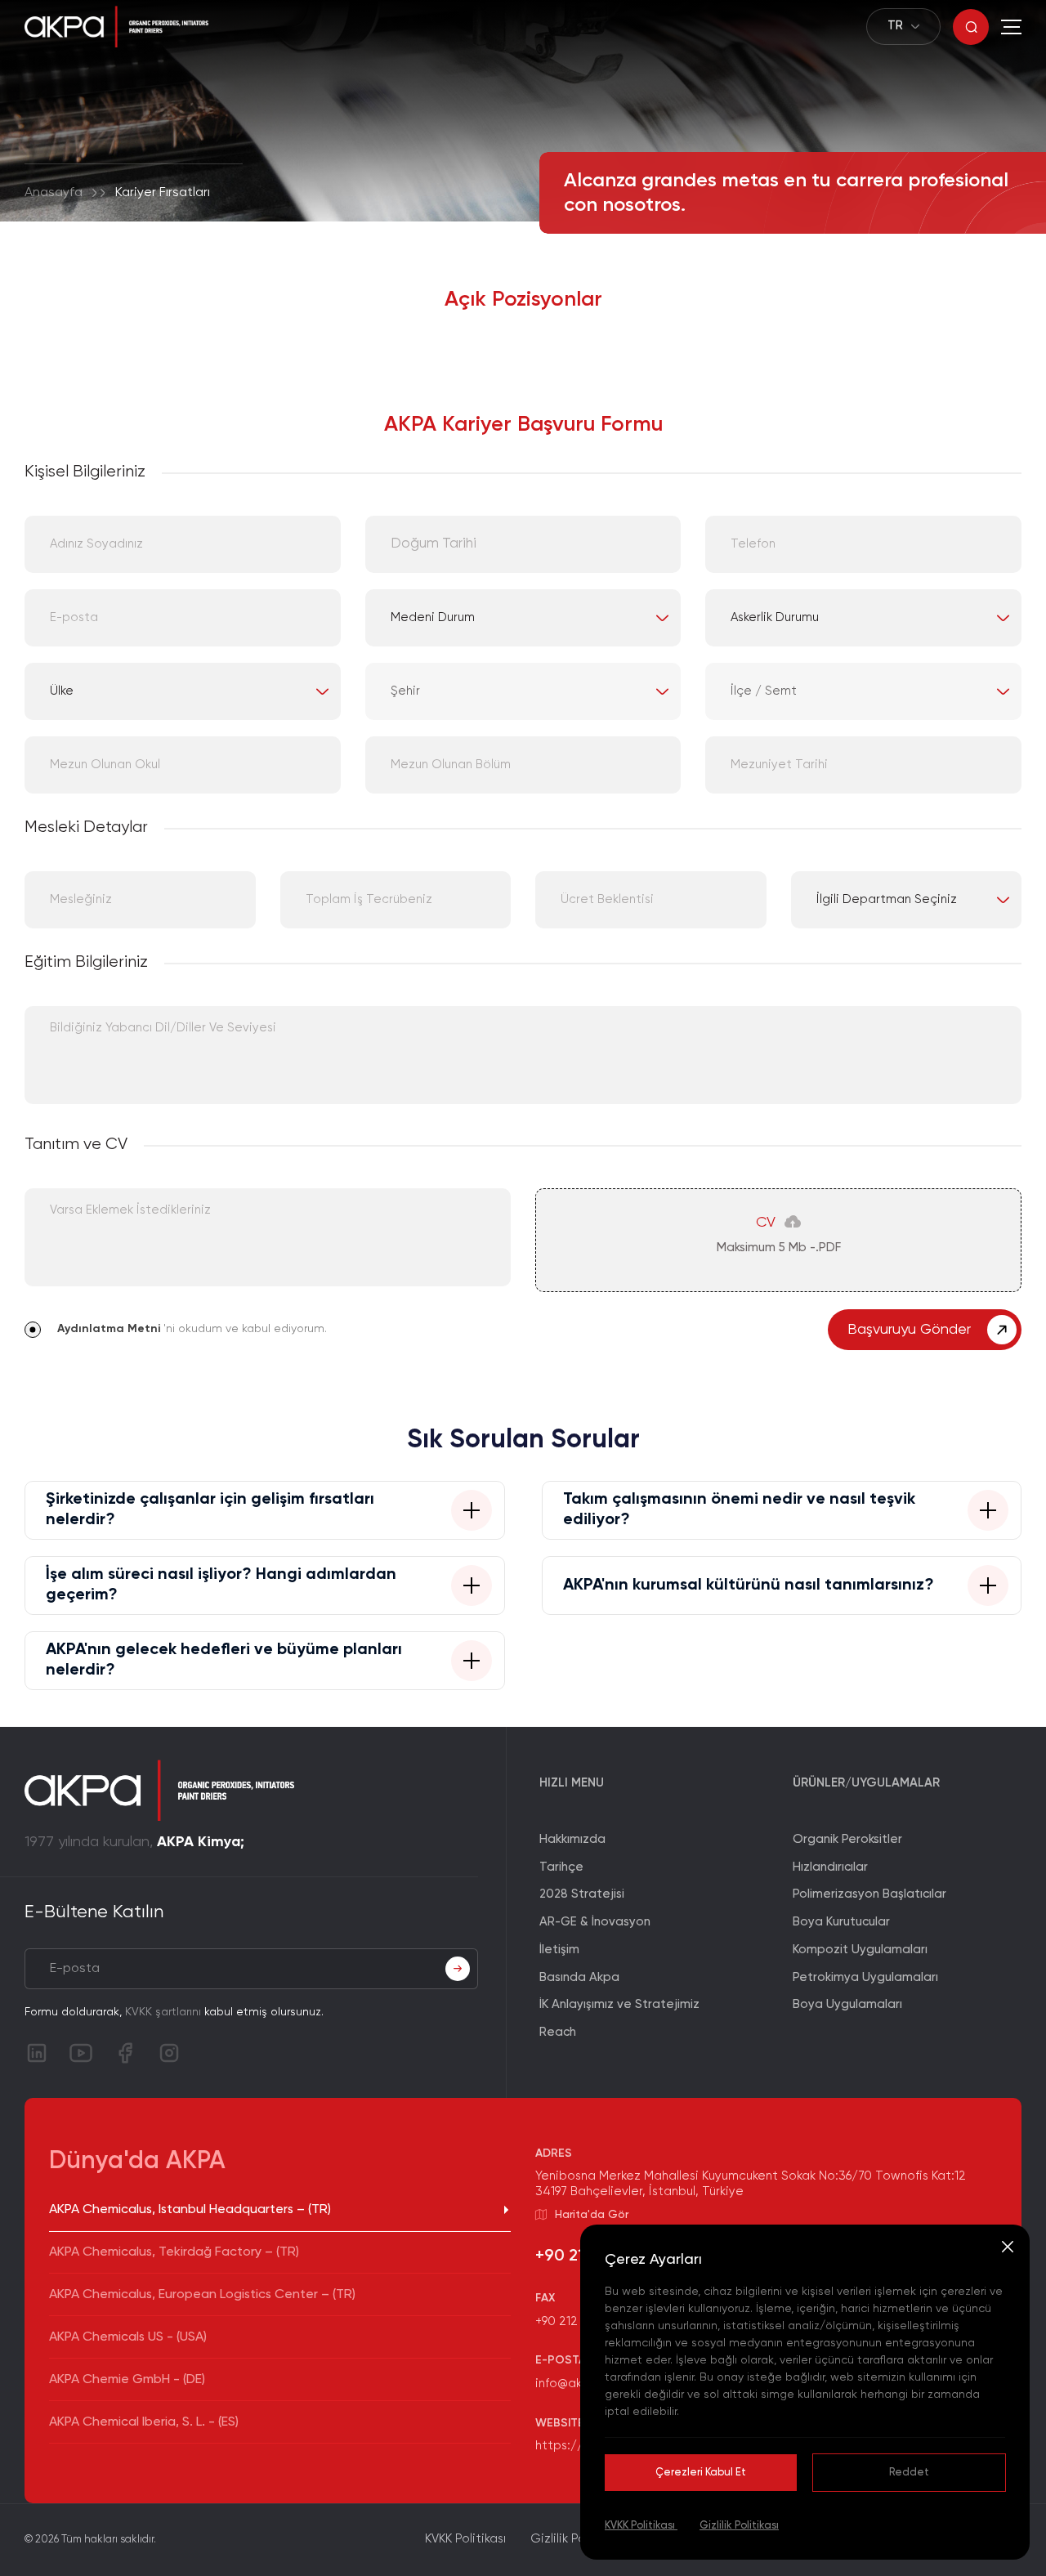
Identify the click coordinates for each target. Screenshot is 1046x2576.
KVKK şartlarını (163, 2012)
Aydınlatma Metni (109, 1329)
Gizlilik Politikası (739, 2526)
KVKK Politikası (641, 2526)
